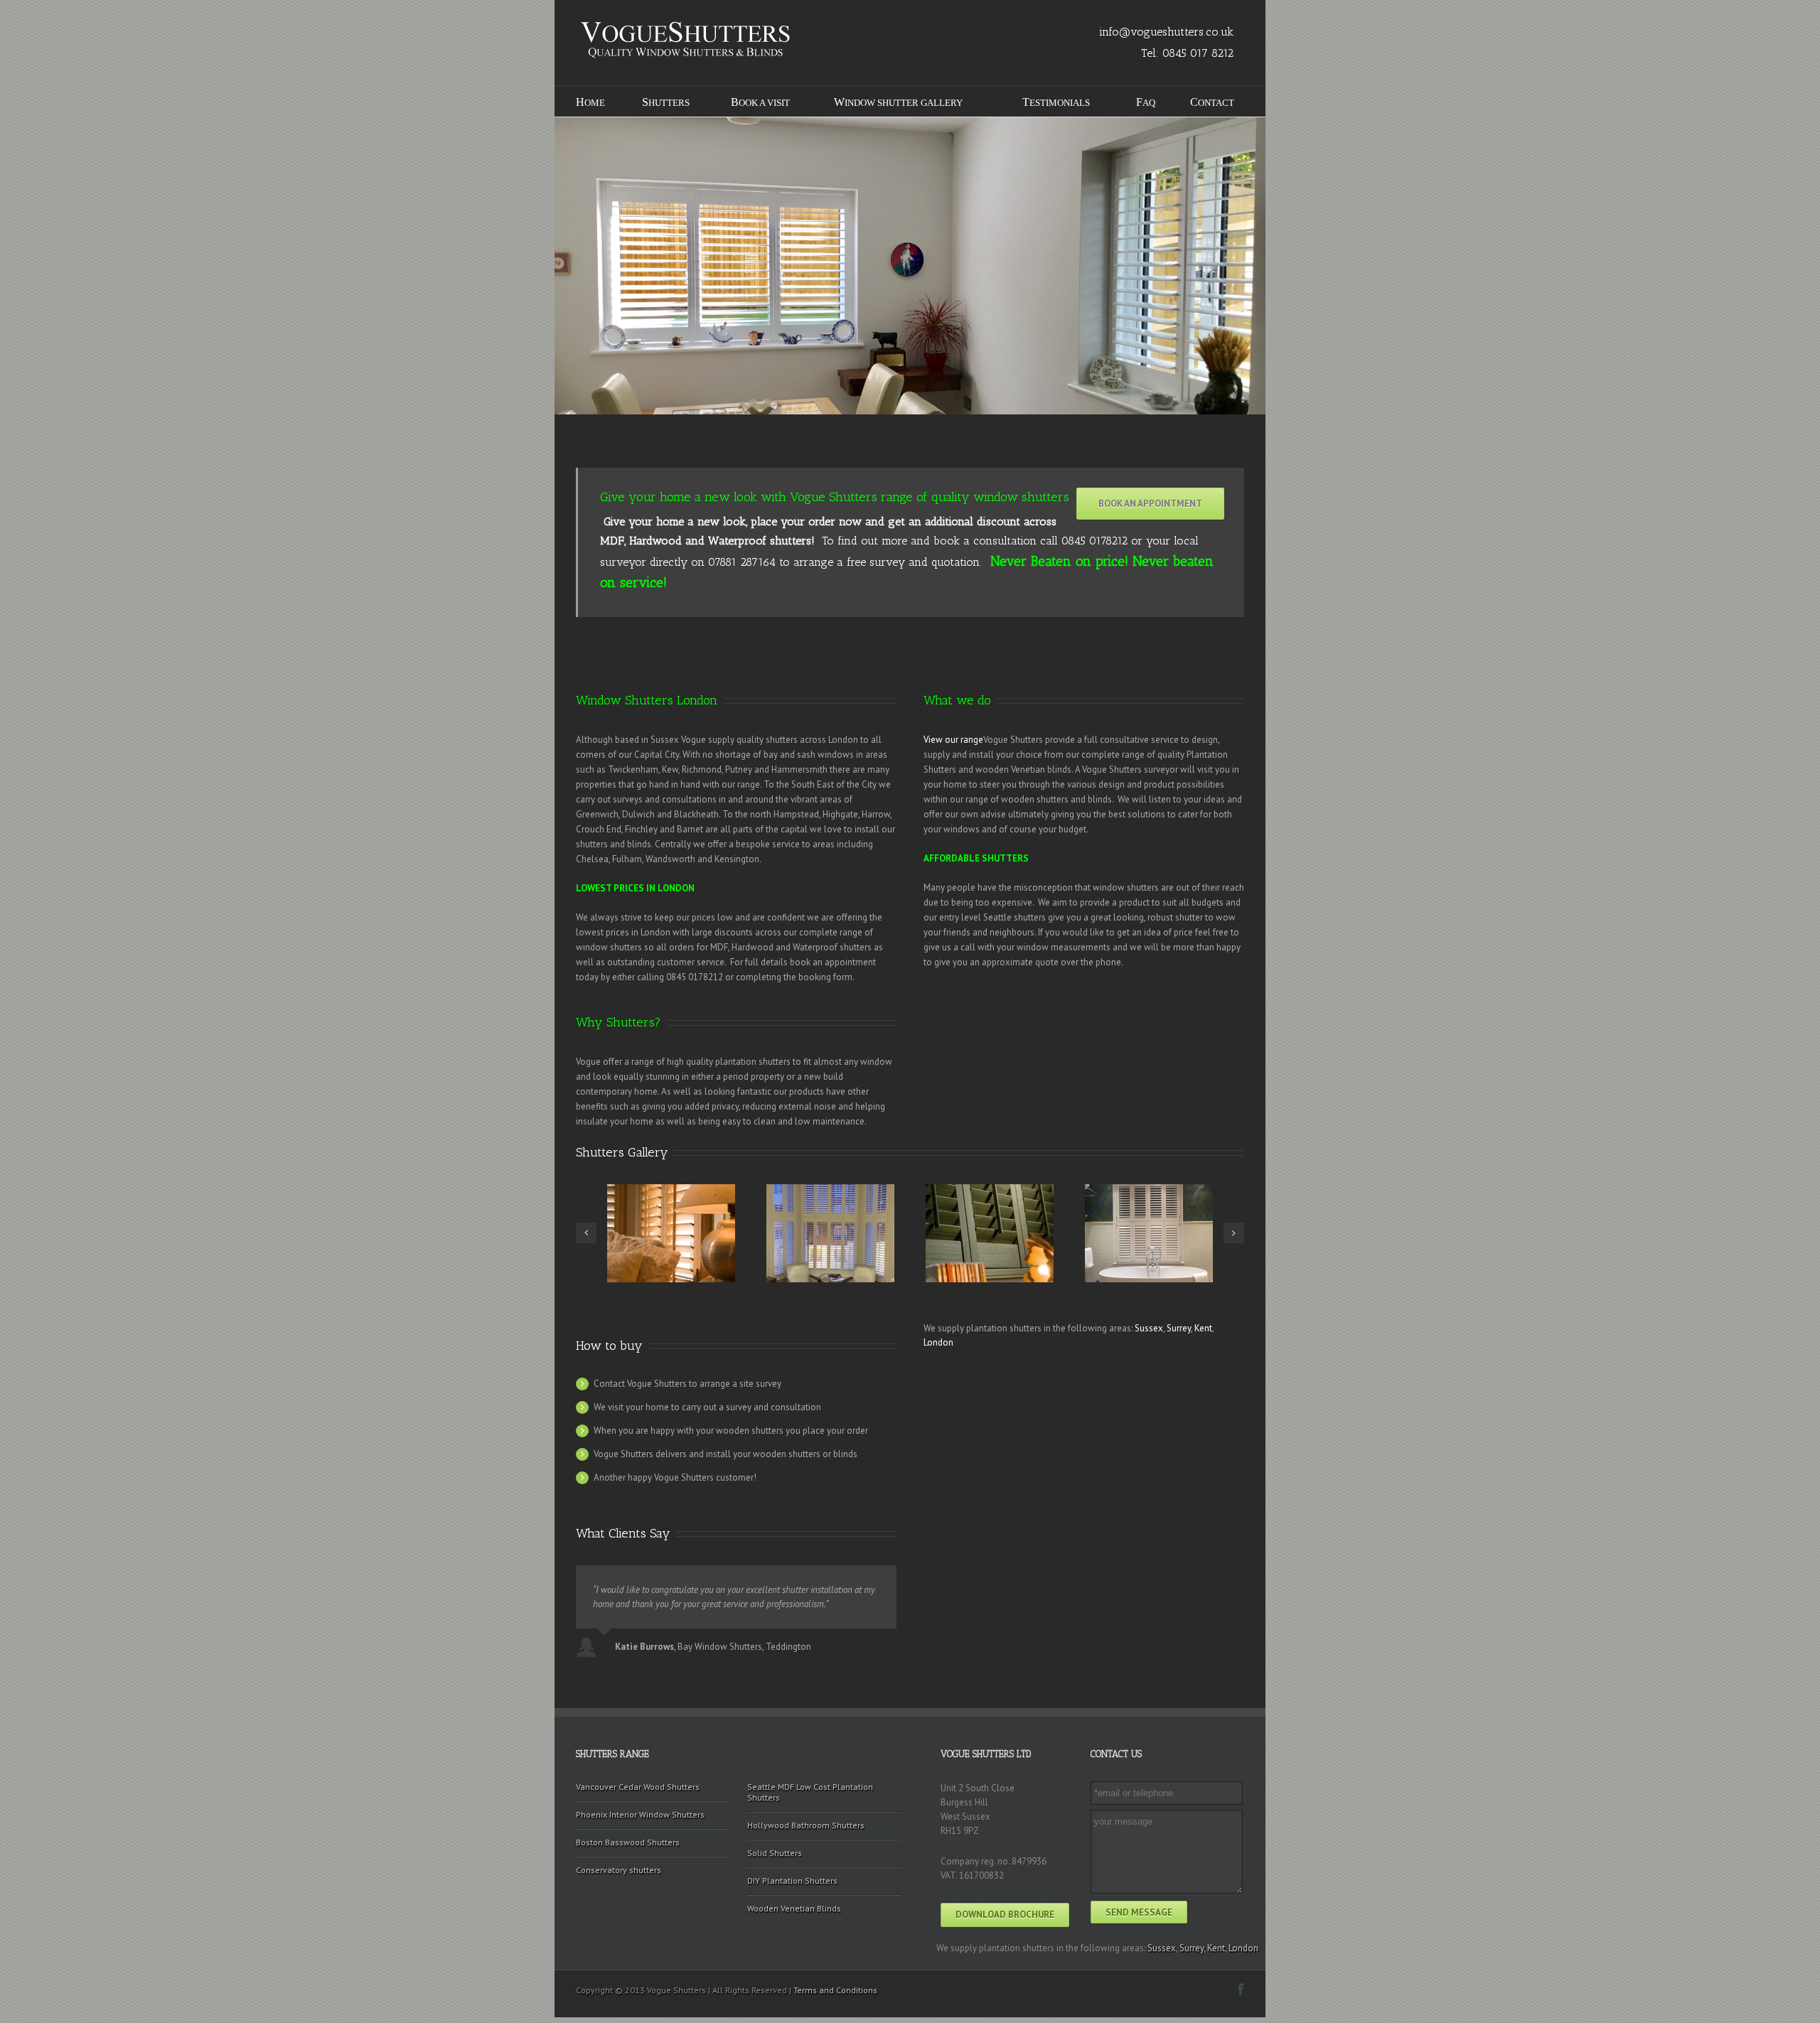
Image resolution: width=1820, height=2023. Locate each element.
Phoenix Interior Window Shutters (640, 1814)
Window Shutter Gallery (898, 102)
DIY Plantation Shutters (792, 1880)
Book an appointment (1150, 504)
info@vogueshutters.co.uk (1166, 32)
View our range (953, 740)
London (938, 1342)
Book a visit (760, 102)
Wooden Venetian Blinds (794, 1908)
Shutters (666, 102)
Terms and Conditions (835, 1990)
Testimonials (1056, 102)
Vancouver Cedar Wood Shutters (638, 1787)
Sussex (1149, 1328)
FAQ (1146, 102)
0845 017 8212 (1198, 53)
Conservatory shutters (619, 1870)
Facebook (1241, 1989)
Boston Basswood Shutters (628, 1842)
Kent (1203, 1328)
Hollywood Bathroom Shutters (806, 1825)
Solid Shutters (775, 1853)
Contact (1212, 102)
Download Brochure (1005, 1915)
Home (590, 102)
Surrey (1179, 1328)
